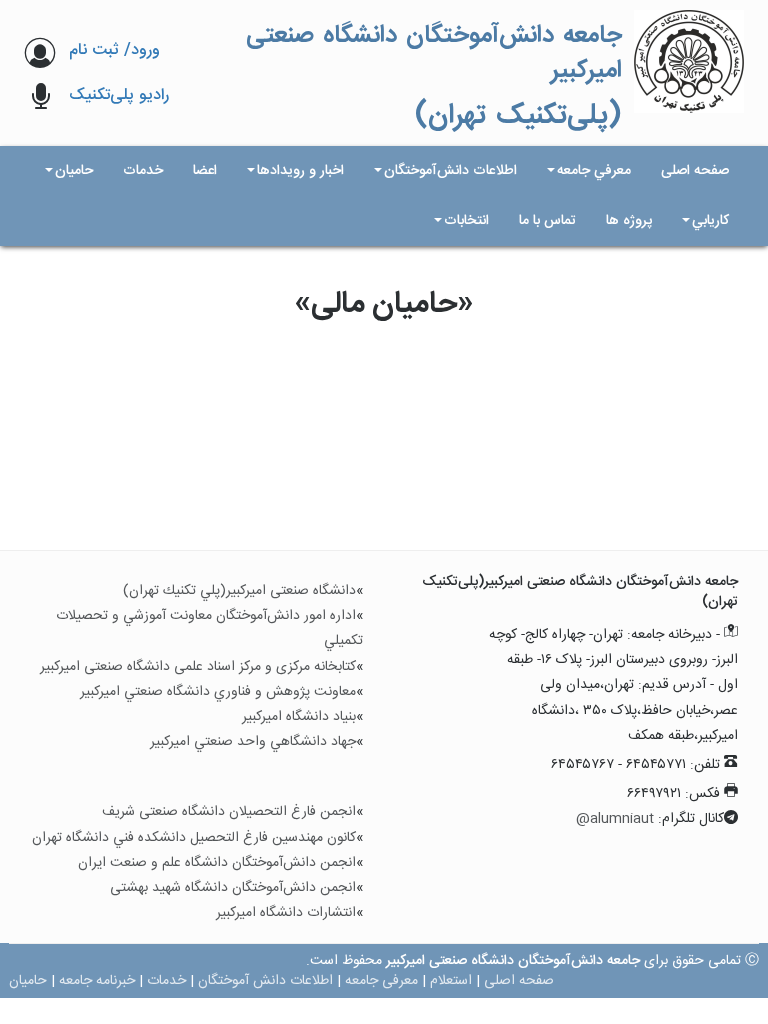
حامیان (28, 981)
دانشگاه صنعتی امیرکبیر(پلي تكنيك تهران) (239, 591)
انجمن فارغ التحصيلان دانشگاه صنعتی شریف (229, 812)
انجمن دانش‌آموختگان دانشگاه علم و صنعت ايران (217, 863)
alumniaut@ (615, 819)
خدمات (166, 981)
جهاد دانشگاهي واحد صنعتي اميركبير (253, 742)
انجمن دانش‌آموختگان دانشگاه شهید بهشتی (233, 888)
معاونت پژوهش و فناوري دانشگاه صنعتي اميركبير (218, 692)
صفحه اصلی (519, 981)
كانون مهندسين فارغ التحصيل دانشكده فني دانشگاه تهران (194, 838)
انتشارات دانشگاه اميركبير (286, 913)
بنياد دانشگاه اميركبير (299, 717)
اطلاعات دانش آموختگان (265, 981)
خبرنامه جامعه (97, 981)
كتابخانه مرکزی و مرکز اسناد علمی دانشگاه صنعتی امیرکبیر (198, 667)
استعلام (451, 981)
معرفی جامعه (381, 981)
